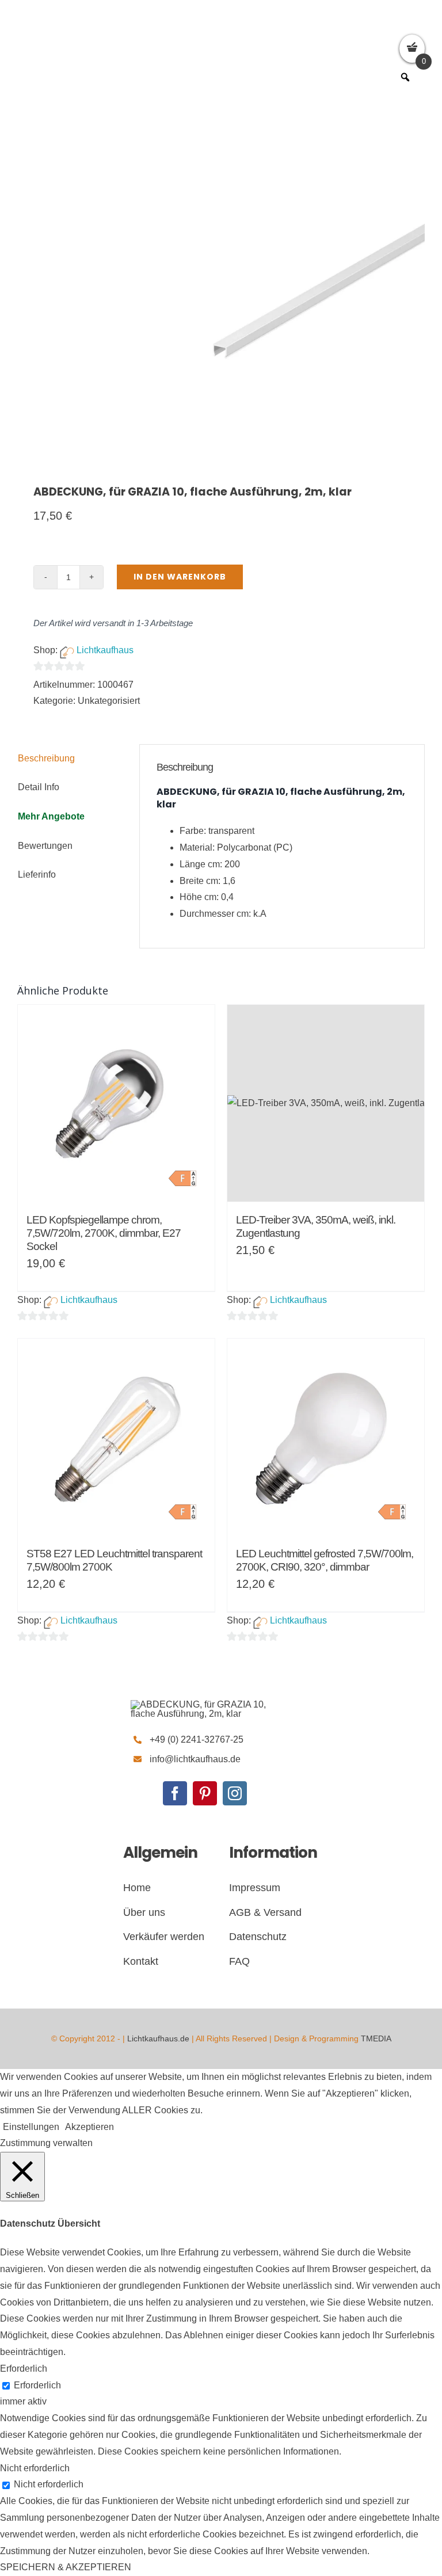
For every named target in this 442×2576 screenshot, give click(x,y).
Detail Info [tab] (39, 787)
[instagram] (235, 1793)
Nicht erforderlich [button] (35, 2468)
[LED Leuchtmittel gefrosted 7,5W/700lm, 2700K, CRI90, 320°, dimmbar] (326, 1437)
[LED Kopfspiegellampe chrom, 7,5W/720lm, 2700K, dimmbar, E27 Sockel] (116, 1103)
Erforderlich (37, 2385)
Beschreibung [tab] (46, 758)
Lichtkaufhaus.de (158, 2038)
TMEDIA (376, 2038)
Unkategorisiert (109, 701)
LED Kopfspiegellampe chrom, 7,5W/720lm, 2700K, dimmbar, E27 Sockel (104, 1233)
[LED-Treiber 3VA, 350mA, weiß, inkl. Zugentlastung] (326, 1103)
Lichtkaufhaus (105, 650)
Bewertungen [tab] (45, 846)
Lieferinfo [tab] (37, 874)
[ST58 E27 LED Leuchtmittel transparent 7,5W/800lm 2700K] (116, 1437)
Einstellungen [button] (31, 2127)
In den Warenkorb (180, 577)
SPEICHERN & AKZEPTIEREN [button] (66, 2567)
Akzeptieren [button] (89, 2127)
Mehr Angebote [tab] (51, 816)
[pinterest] (205, 1793)
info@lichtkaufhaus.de (195, 1759)
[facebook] (175, 1793)
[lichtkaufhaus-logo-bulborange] (205, 1704)
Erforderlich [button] (24, 2369)
